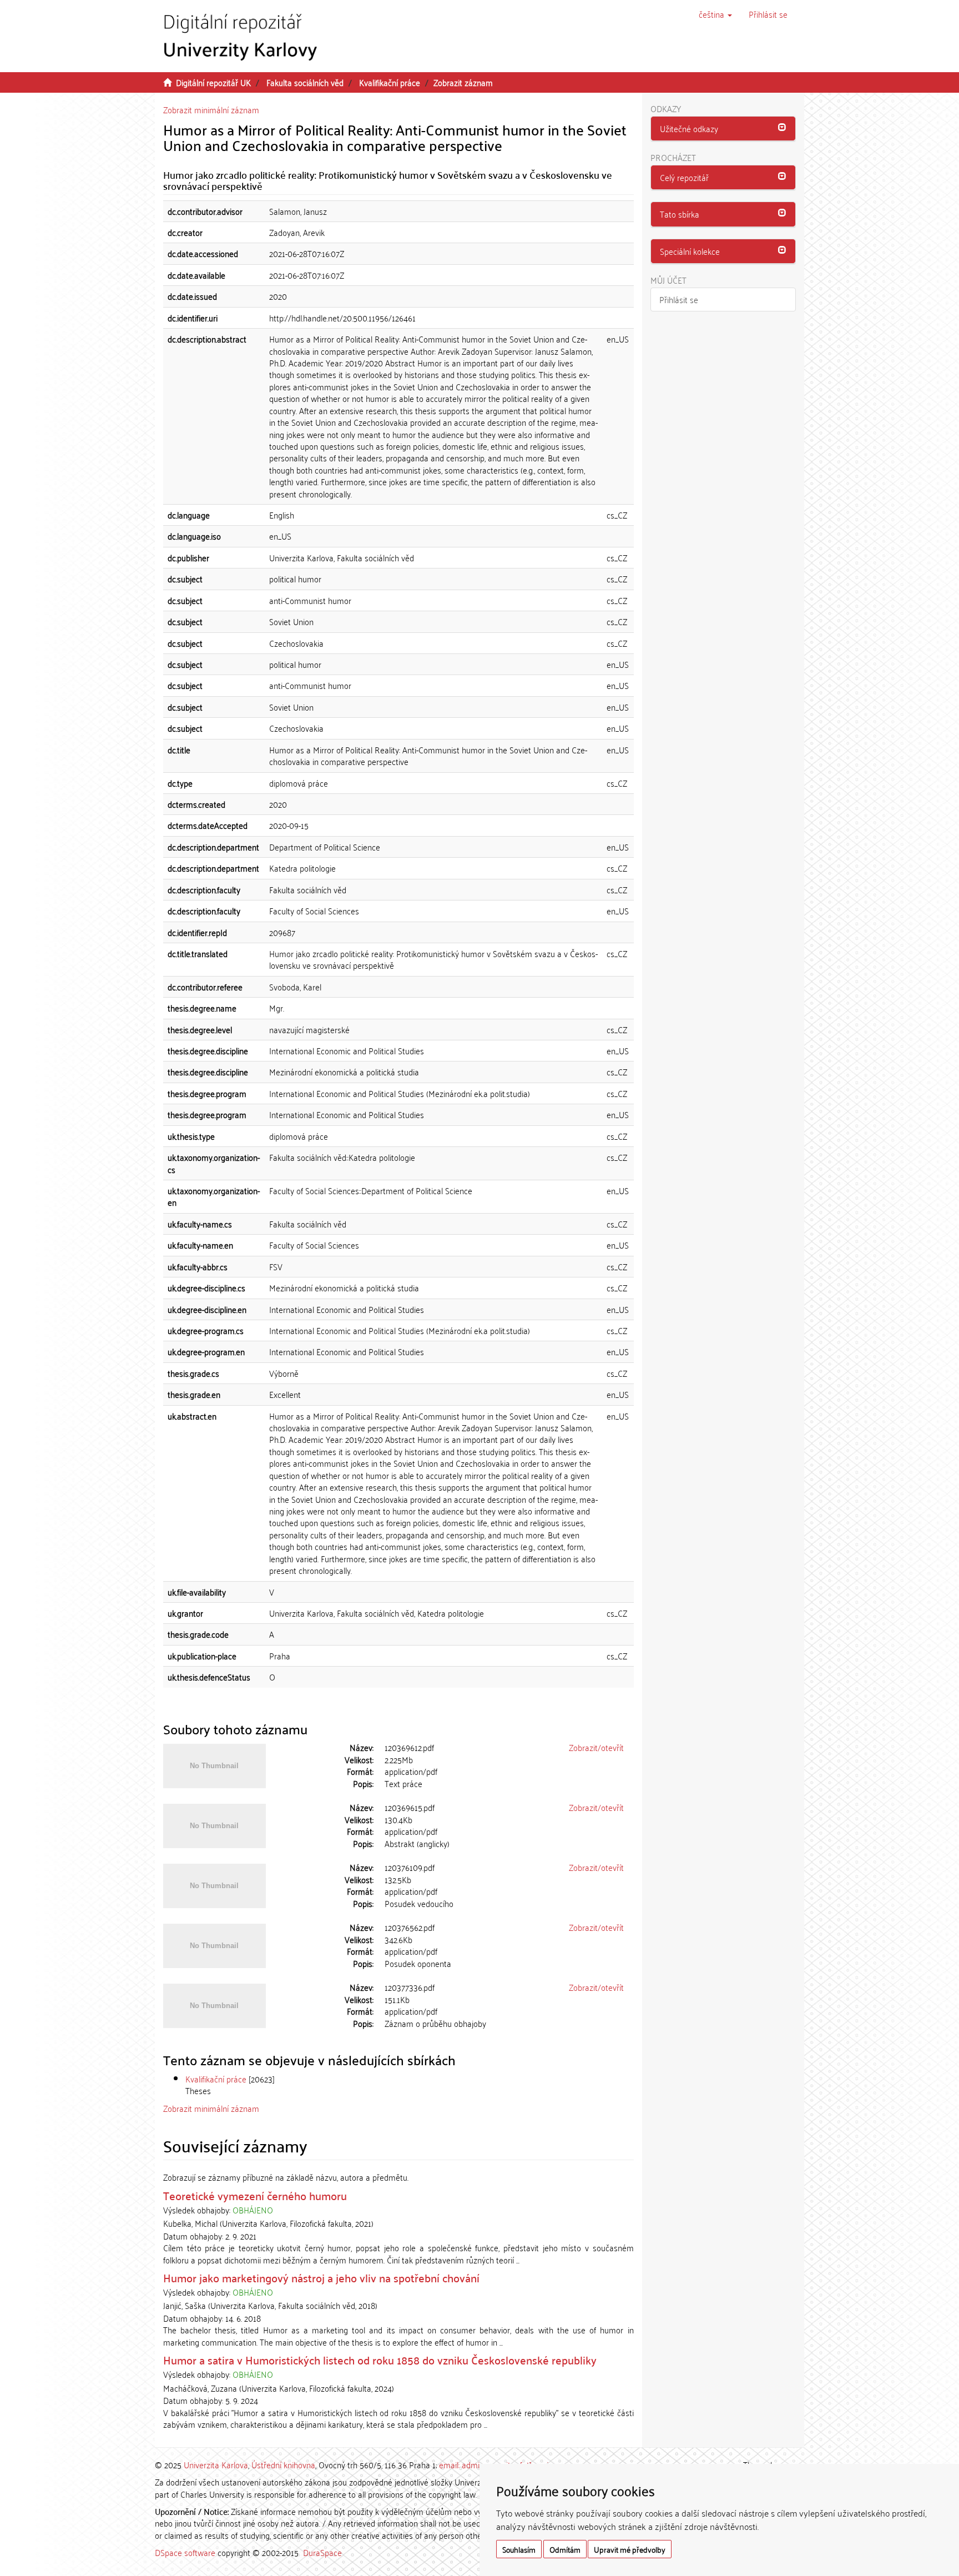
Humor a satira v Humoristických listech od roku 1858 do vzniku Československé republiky (380, 2359)
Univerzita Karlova (216, 2464)
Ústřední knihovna (283, 2464)
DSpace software (185, 2552)
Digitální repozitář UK (213, 82)
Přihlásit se (679, 299)
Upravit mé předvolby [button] (630, 2549)
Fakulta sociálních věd (305, 82)
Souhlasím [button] (519, 2549)
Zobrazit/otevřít (596, 1747)
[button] (715, 14)
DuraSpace (322, 2552)
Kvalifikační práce (390, 82)
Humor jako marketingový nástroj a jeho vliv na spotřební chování (321, 2277)
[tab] (723, 129)
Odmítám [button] (565, 2549)
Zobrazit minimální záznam (211, 109)
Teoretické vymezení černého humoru (255, 2195)
